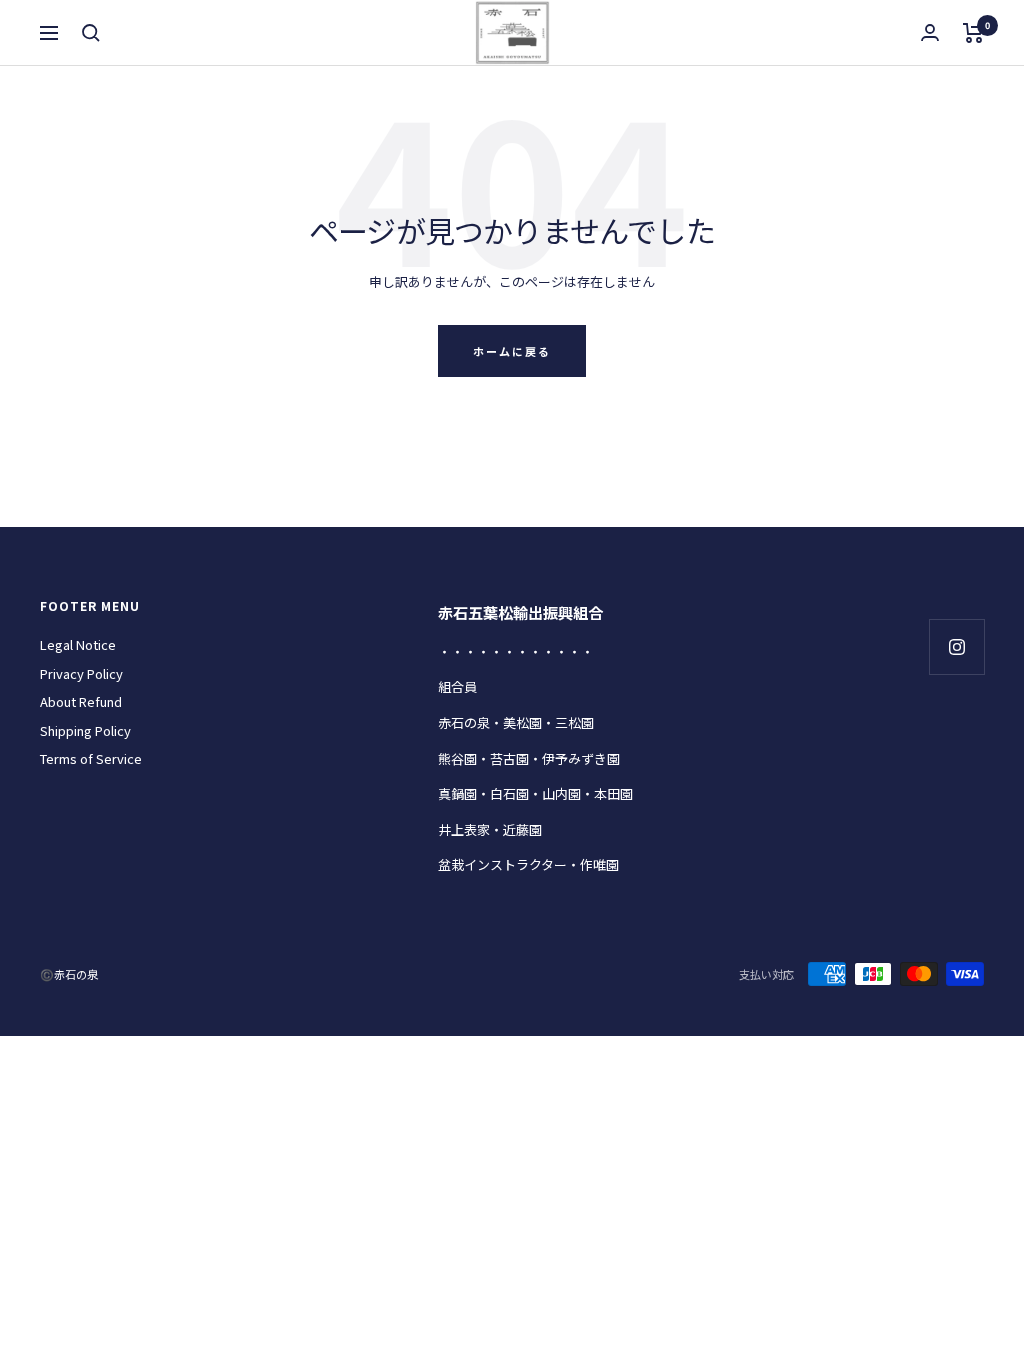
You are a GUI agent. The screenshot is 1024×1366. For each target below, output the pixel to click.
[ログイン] (930, 32)
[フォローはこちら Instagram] (956, 646)
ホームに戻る (512, 351)
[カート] (973, 33)
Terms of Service (91, 758)
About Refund (81, 701)
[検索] (91, 33)
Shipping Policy (85, 730)
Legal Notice (78, 644)
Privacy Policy (81, 673)
